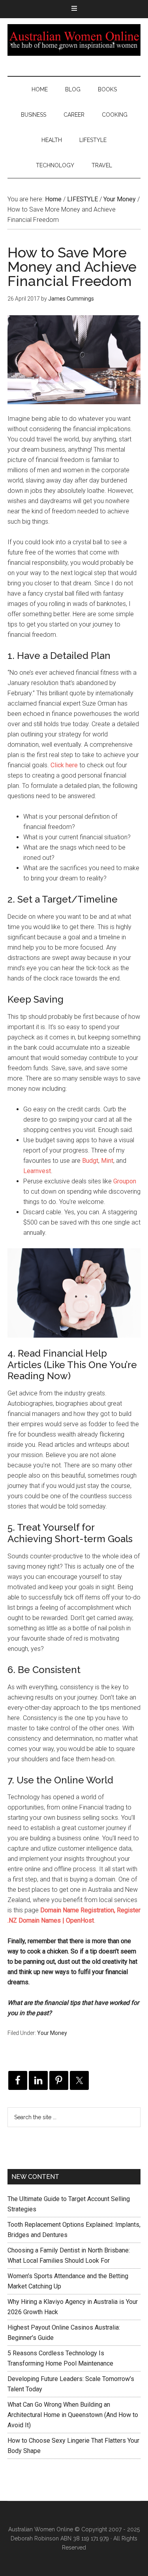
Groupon (125, 1181)
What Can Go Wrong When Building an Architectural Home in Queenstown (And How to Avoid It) (73, 2415)
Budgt (90, 1161)
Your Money (52, 2033)
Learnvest (37, 1171)
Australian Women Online (74, 40)
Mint (107, 1161)
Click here (64, 765)
